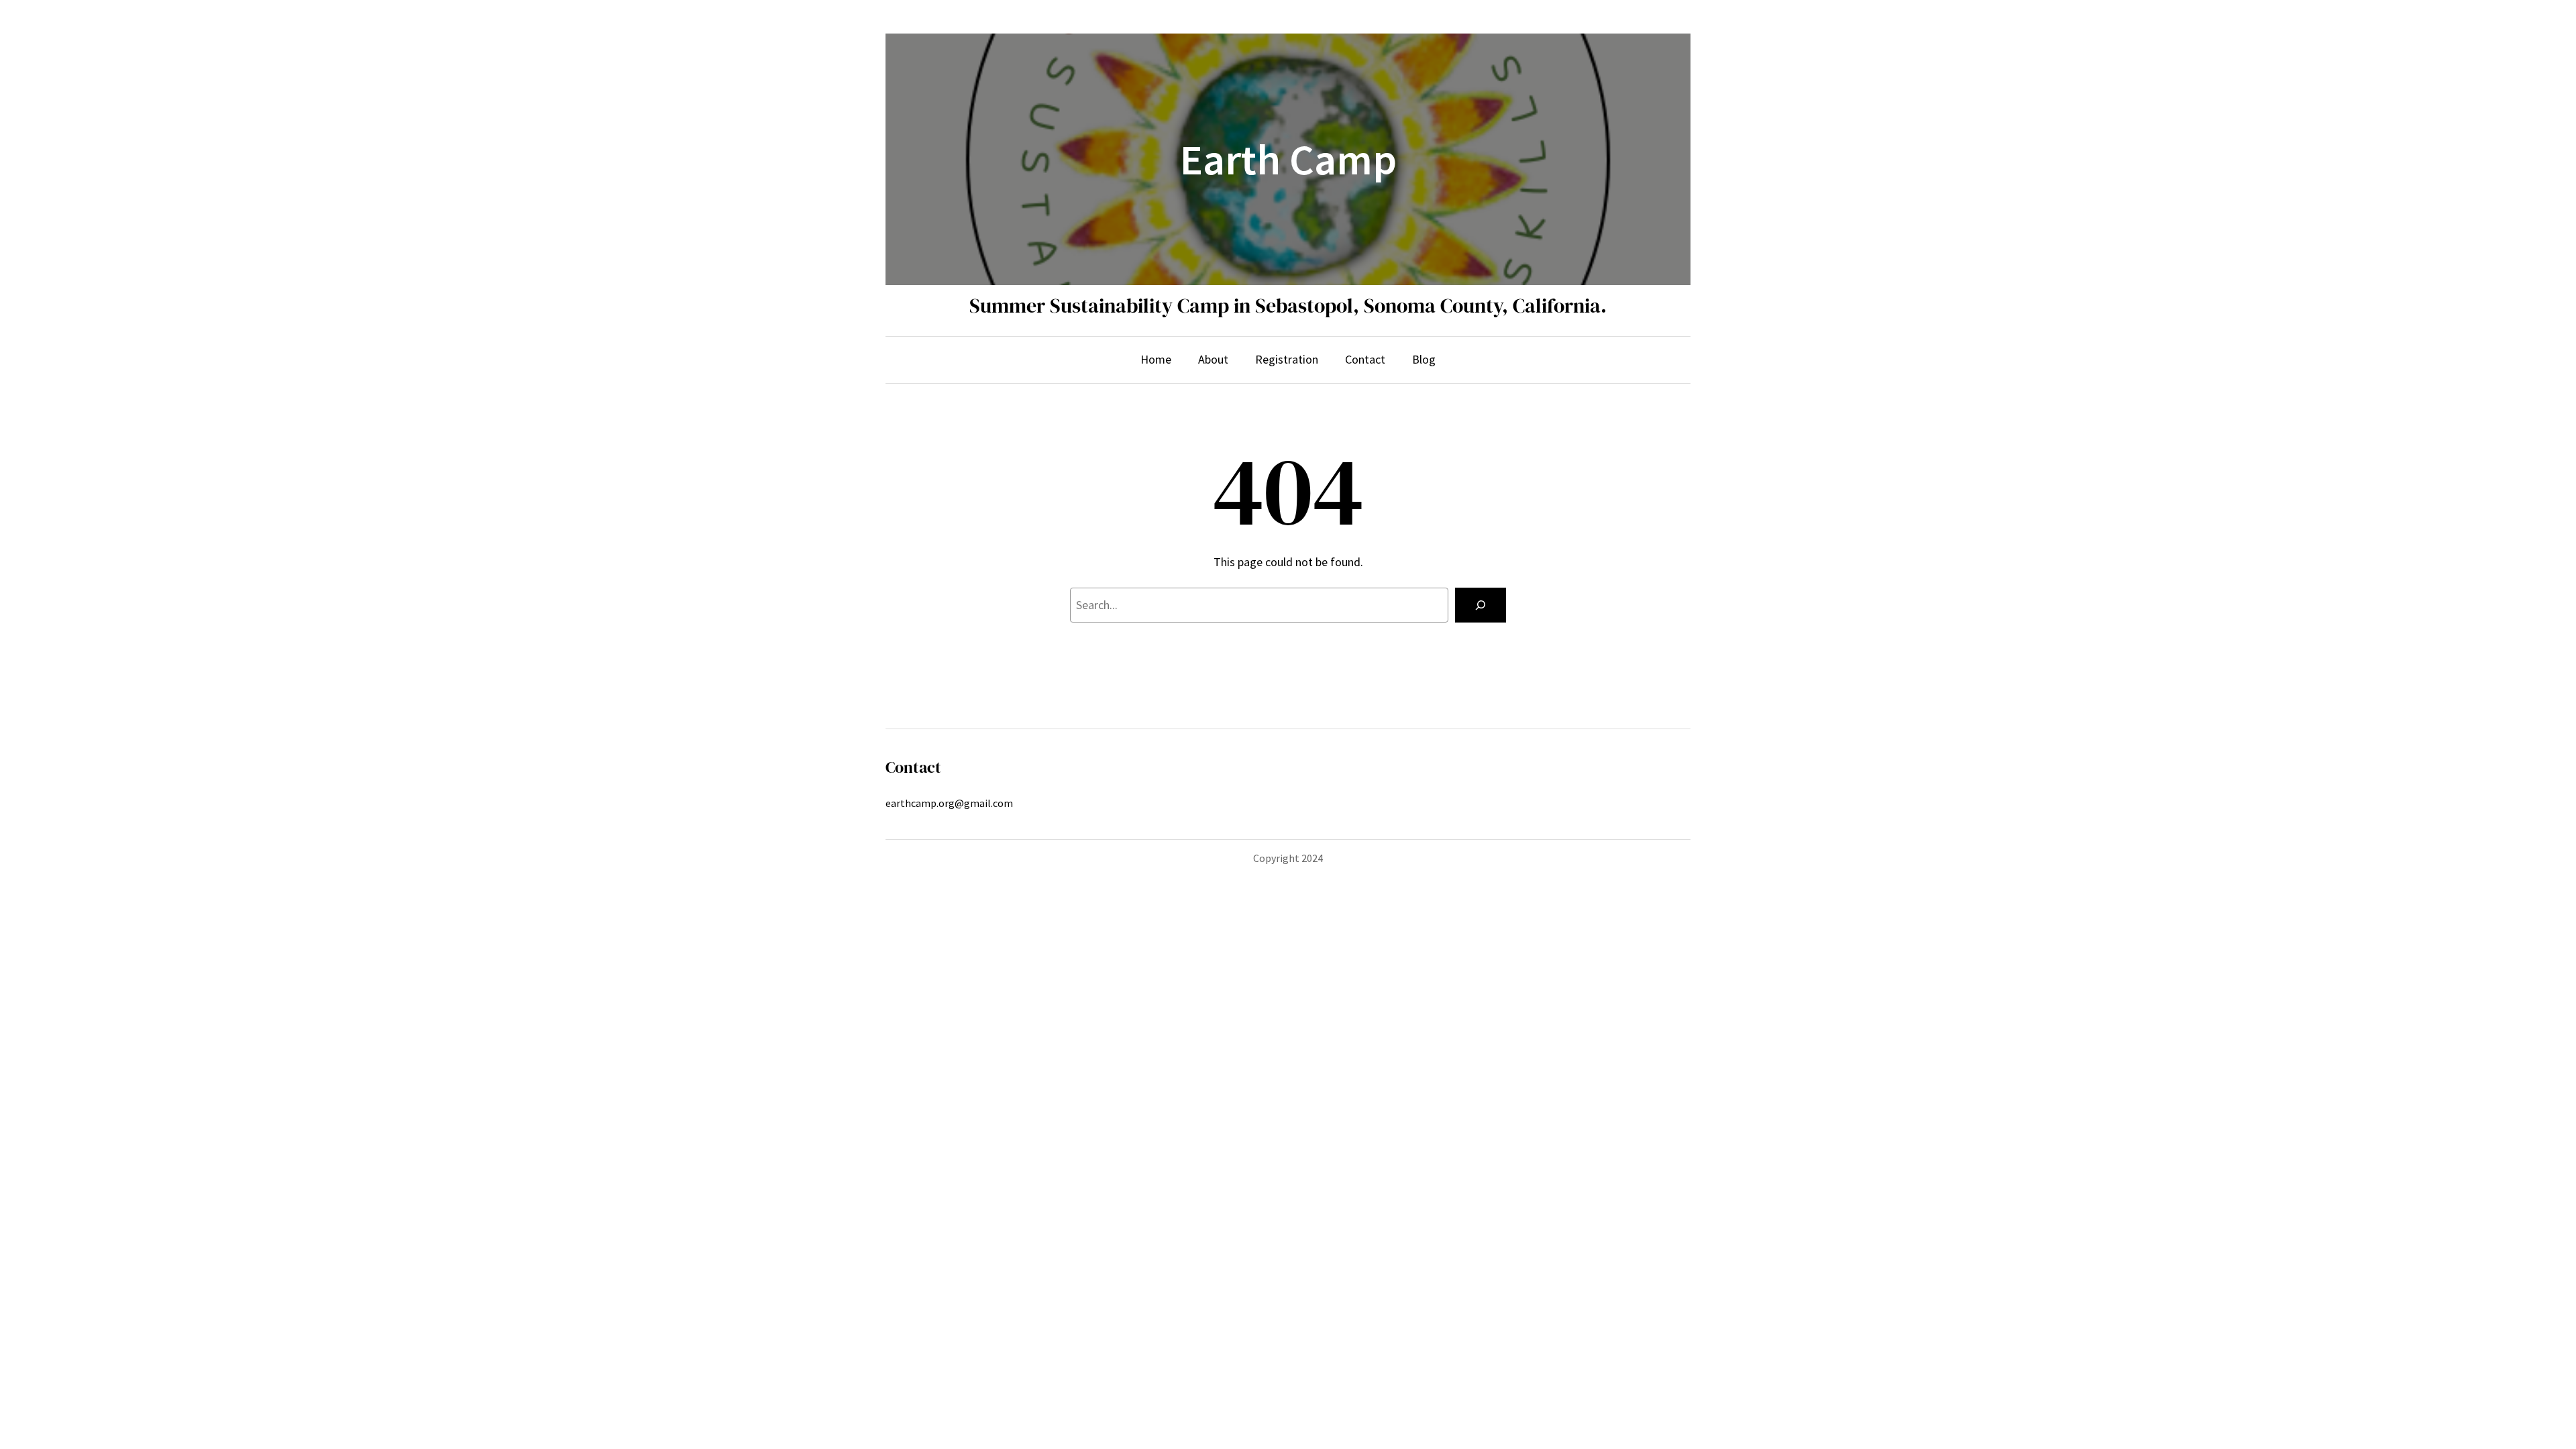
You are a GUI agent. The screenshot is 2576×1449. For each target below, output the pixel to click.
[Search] (1481, 605)
